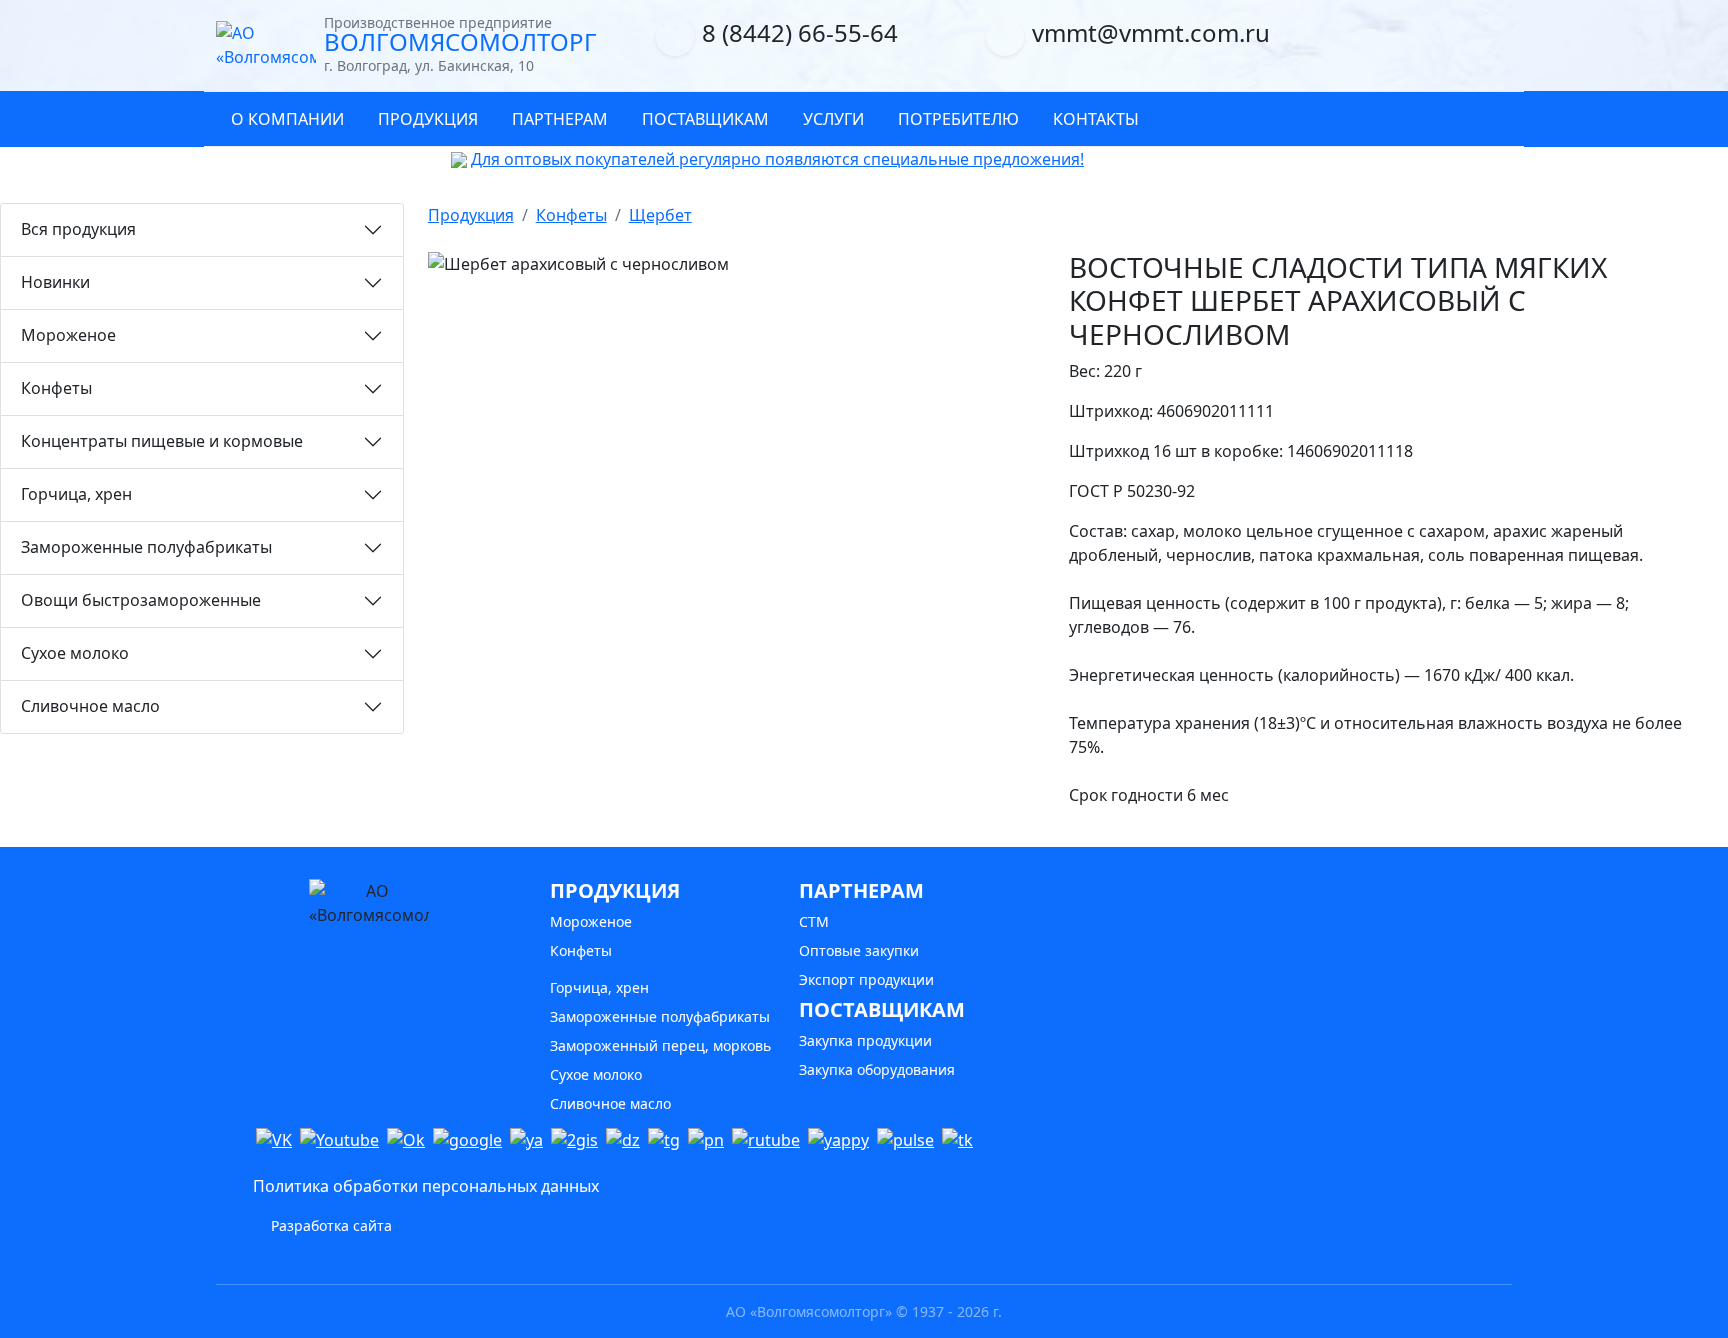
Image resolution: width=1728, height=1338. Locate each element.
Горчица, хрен (76, 494)
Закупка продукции (865, 1040)
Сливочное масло (90, 706)
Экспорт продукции (866, 979)
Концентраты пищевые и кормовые (162, 441)
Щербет (660, 215)
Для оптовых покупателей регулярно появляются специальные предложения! (777, 159)
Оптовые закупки (859, 950)
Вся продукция (78, 229)
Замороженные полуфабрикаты (146, 547)
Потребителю (958, 119)
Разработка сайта (329, 1225)
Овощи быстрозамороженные (141, 600)
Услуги (833, 119)
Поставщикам (705, 119)
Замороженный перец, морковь (660, 1045)
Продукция (428, 119)
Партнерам (560, 119)
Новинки (55, 282)
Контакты (1096, 119)
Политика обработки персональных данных (426, 1186)
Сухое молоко (75, 653)
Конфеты (56, 388)
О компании (287, 119)
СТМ (814, 921)
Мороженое (68, 335)
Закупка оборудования (877, 1069)
